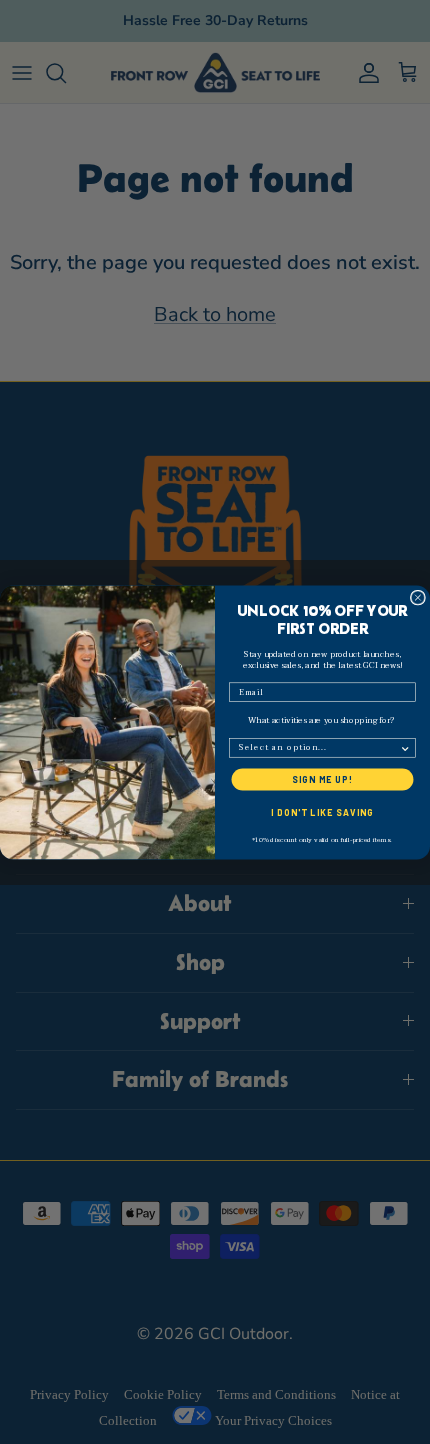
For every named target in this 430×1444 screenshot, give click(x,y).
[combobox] (319, 747)
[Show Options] (405, 747)
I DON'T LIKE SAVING (322, 812)
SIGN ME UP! (322, 779)
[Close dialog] (417, 597)
